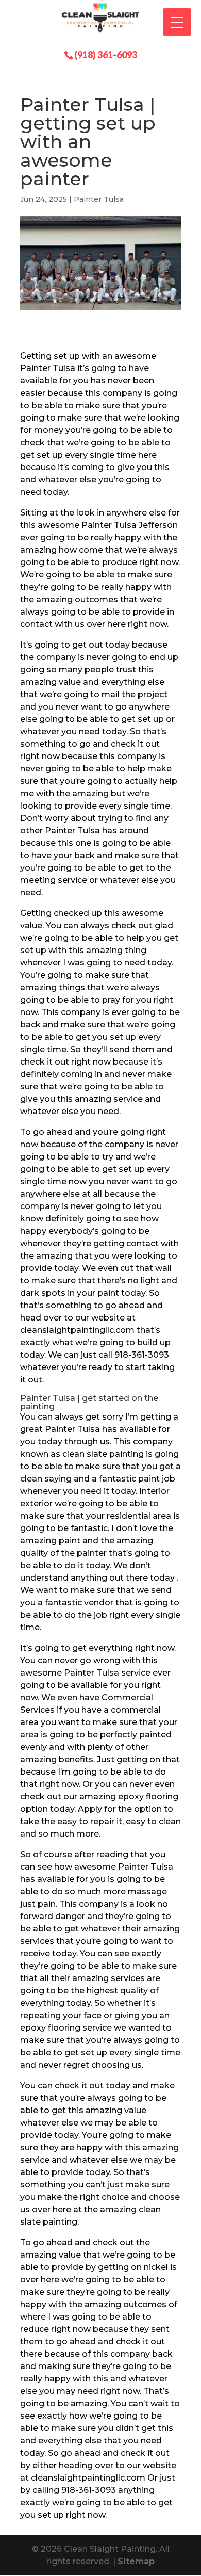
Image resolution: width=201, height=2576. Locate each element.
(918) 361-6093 (106, 54)
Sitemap (136, 2561)
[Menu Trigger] (177, 22)
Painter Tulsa (99, 199)
